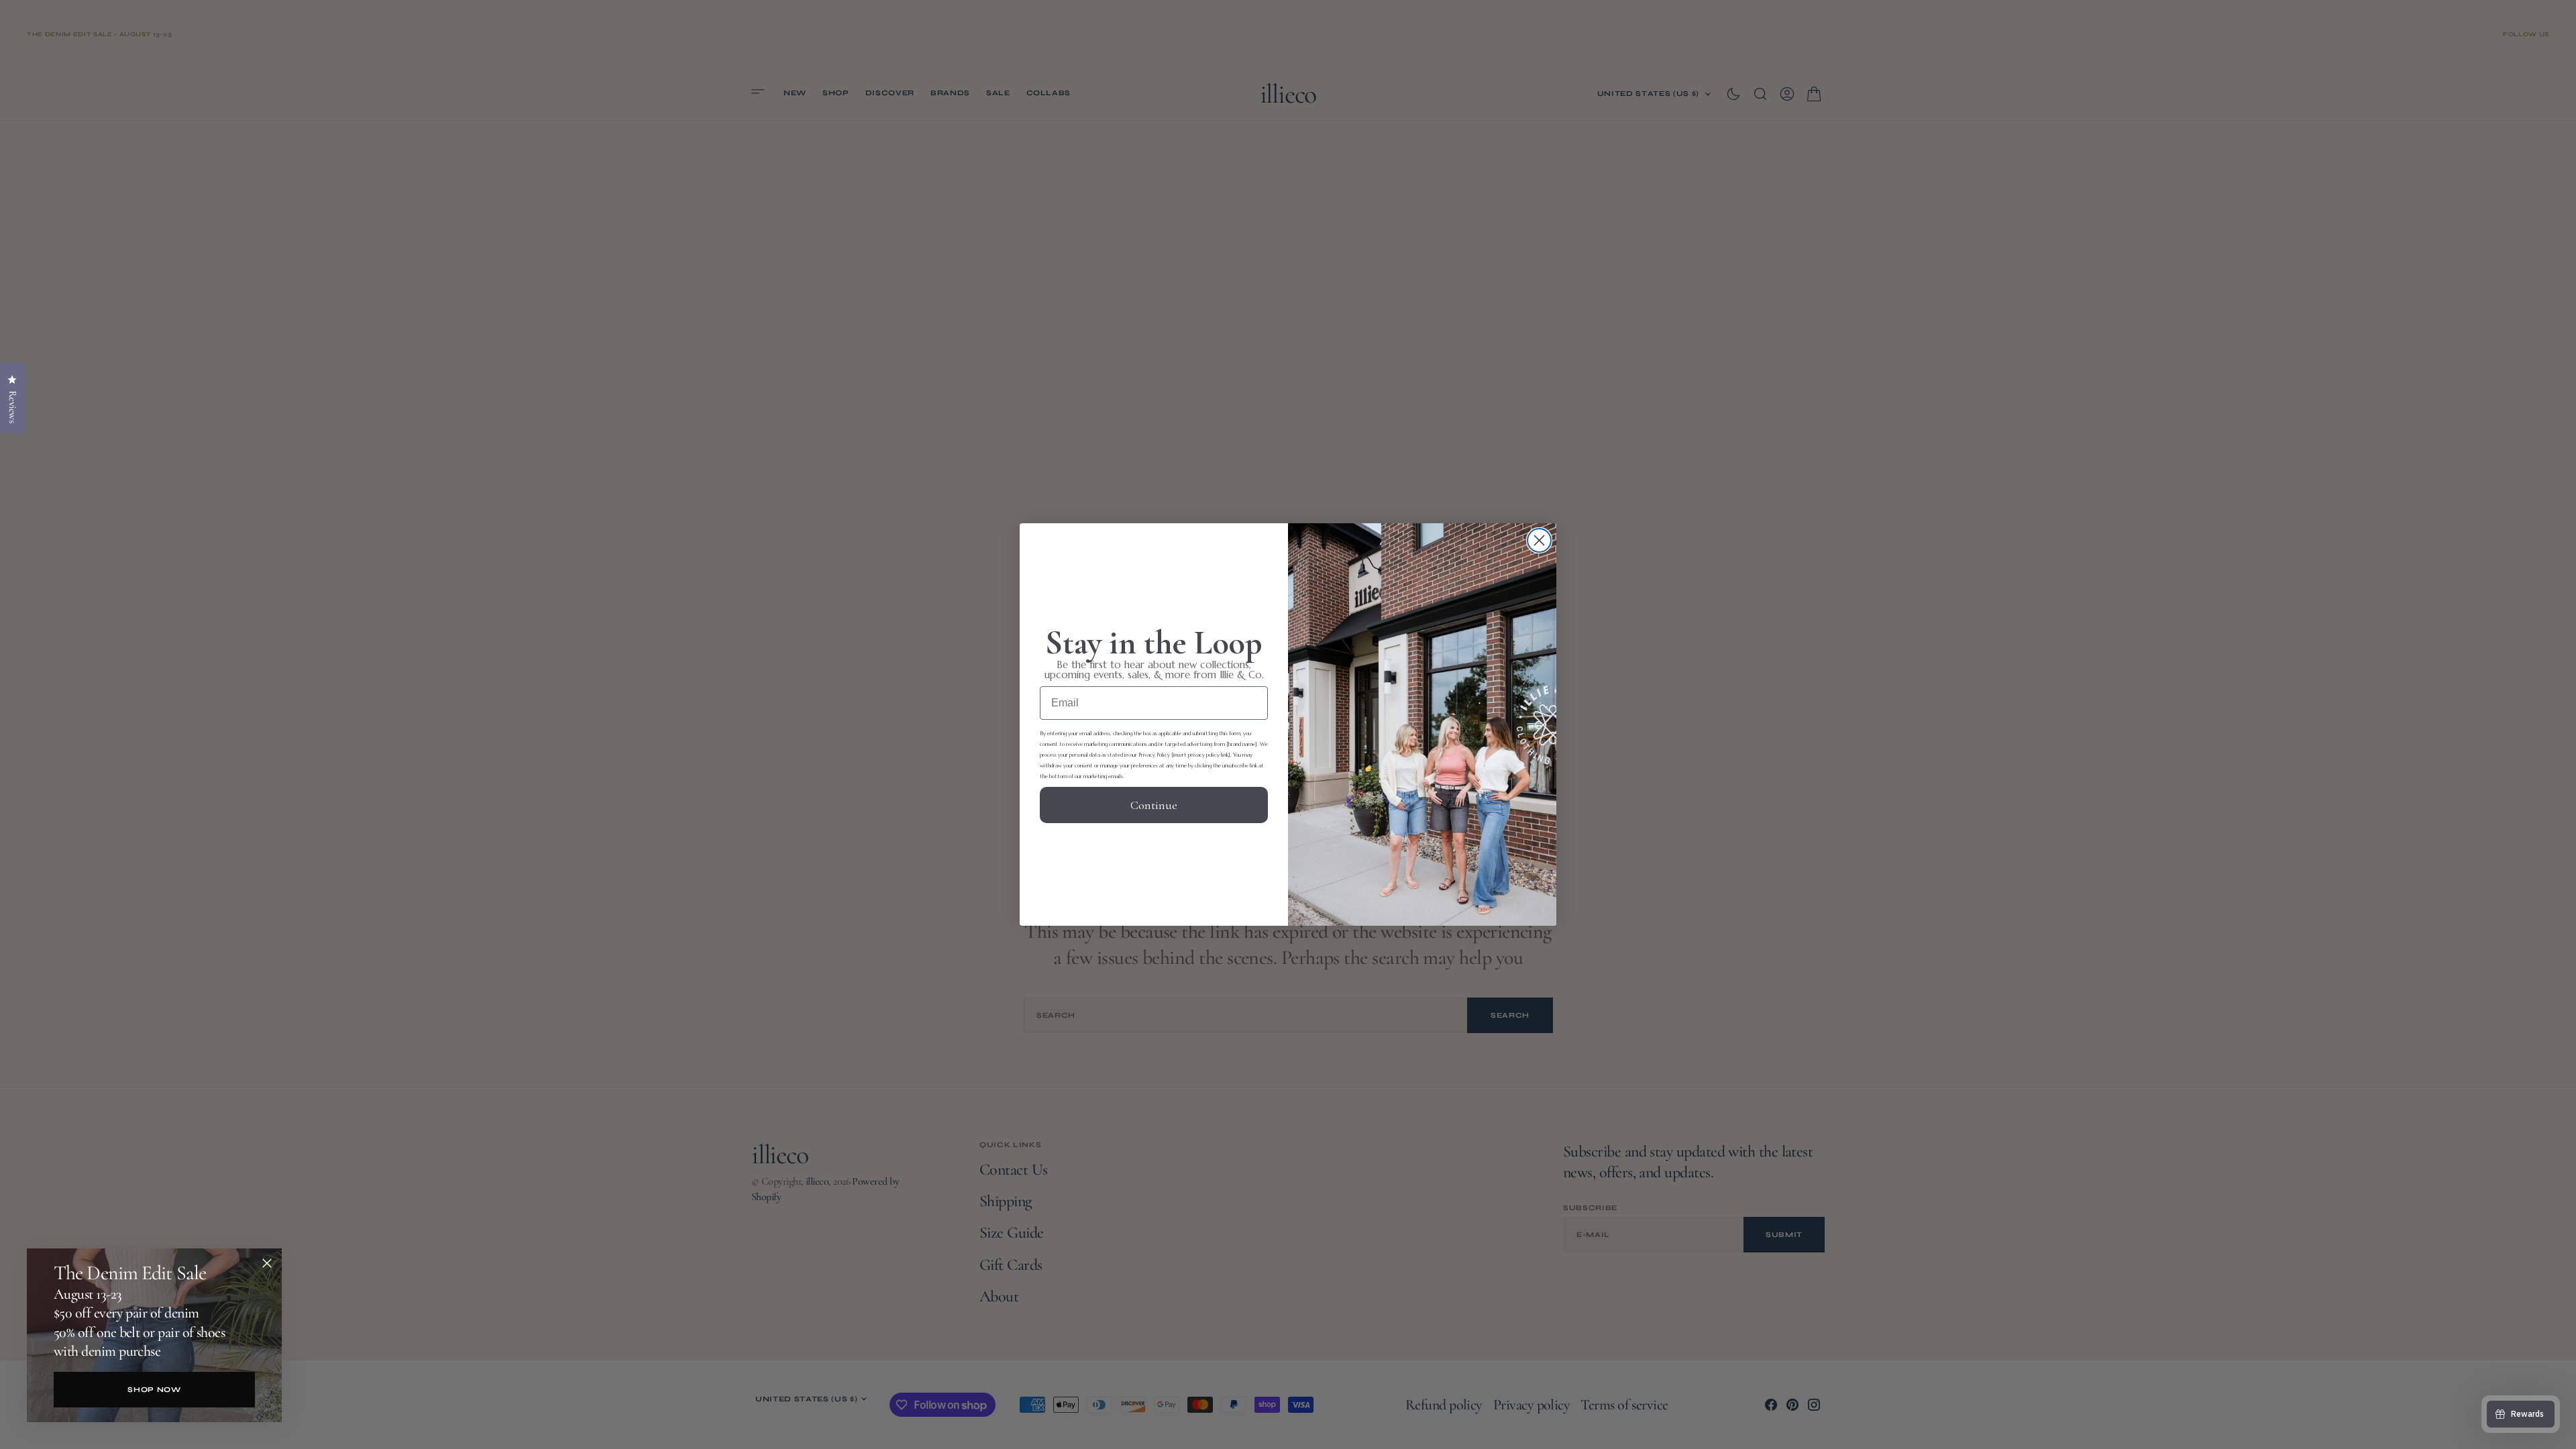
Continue (1154, 805)
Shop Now (154, 1390)
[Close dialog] (1539, 540)
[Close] (267, 1263)
